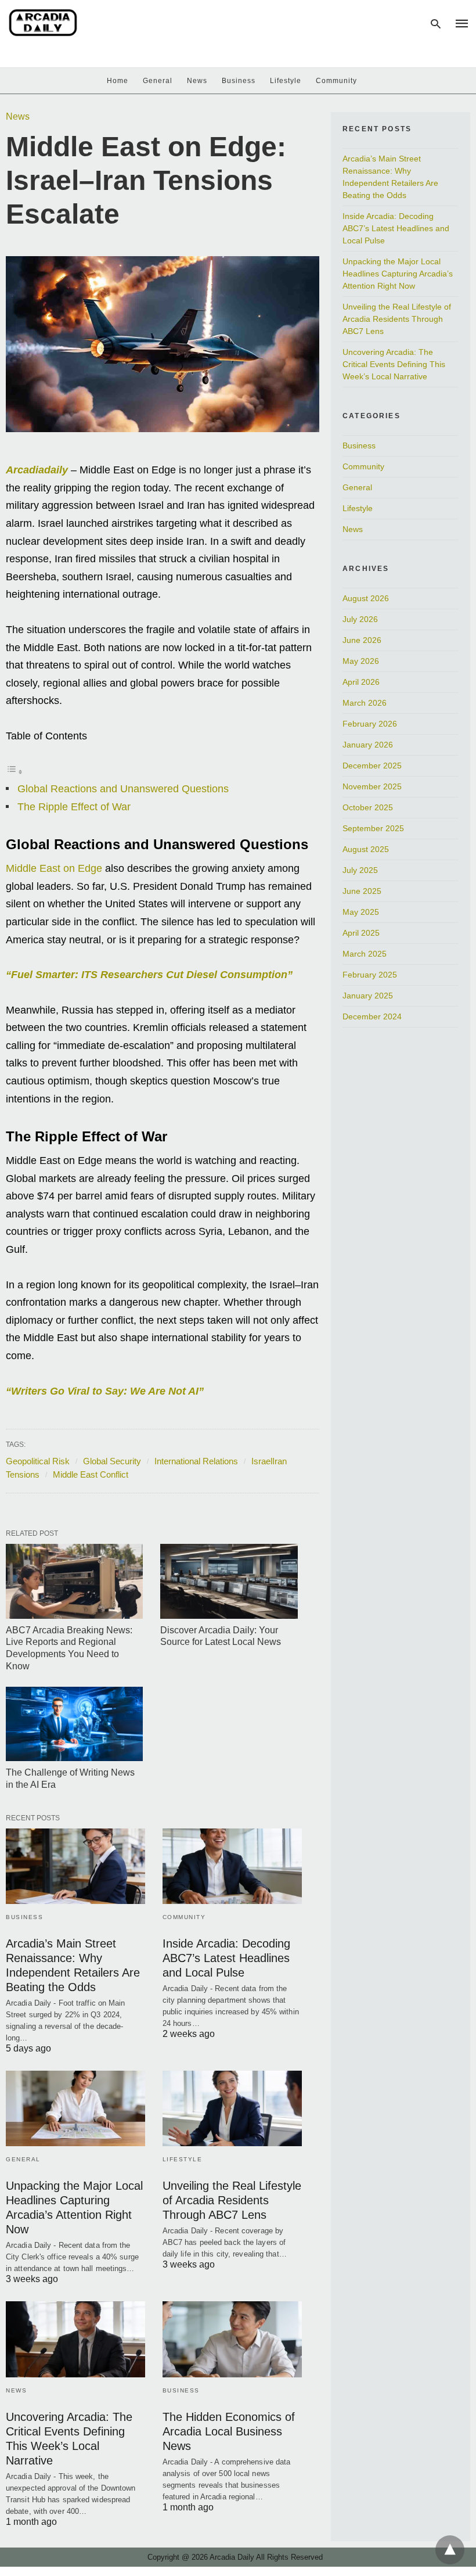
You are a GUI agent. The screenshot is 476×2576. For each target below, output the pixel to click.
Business (239, 81)
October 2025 (368, 807)
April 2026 (361, 682)
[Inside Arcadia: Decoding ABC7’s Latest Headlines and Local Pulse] (232, 1866)
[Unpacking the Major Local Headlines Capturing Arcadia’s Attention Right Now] (75, 2108)
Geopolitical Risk (38, 1461)
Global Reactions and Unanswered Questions (123, 789)
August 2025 (366, 849)
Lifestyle (286, 81)
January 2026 (368, 745)
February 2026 (370, 724)
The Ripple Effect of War (74, 807)
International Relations (196, 1461)
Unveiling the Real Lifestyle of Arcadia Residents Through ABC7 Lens (232, 2200)
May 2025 (361, 912)
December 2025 (372, 766)
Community (336, 81)
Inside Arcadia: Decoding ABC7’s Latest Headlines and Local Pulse (226, 1958)
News (197, 81)
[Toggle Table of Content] (15, 771)
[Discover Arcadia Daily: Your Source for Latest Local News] (229, 1581)
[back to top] (450, 2550)
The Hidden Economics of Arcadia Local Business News (229, 2431)
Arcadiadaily (37, 470)
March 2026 (365, 703)
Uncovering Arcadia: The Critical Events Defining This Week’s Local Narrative (394, 364)
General (158, 81)
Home (118, 81)
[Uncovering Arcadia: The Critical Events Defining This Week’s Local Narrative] (75, 2339)
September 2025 (373, 828)
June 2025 (362, 891)
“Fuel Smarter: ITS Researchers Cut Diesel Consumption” (149, 975)
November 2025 (372, 786)
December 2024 (372, 1016)
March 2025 (365, 954)
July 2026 (360, 619)
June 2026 (362, 640)
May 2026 (361, 661)
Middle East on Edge (54, 868)
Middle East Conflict (91, 1474)
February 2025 (370, 975)
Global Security (112, 1461)
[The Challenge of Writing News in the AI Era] (74, 1724)
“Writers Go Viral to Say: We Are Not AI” (105, 1391)
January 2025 (368, 996)
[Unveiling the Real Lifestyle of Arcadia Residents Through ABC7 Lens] (232, 2108)
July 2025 (360, 870)
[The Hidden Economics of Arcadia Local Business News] (232, 2339)
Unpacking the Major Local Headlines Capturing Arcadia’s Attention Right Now (398, 274)
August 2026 (366, 598)
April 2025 (361, 933)
